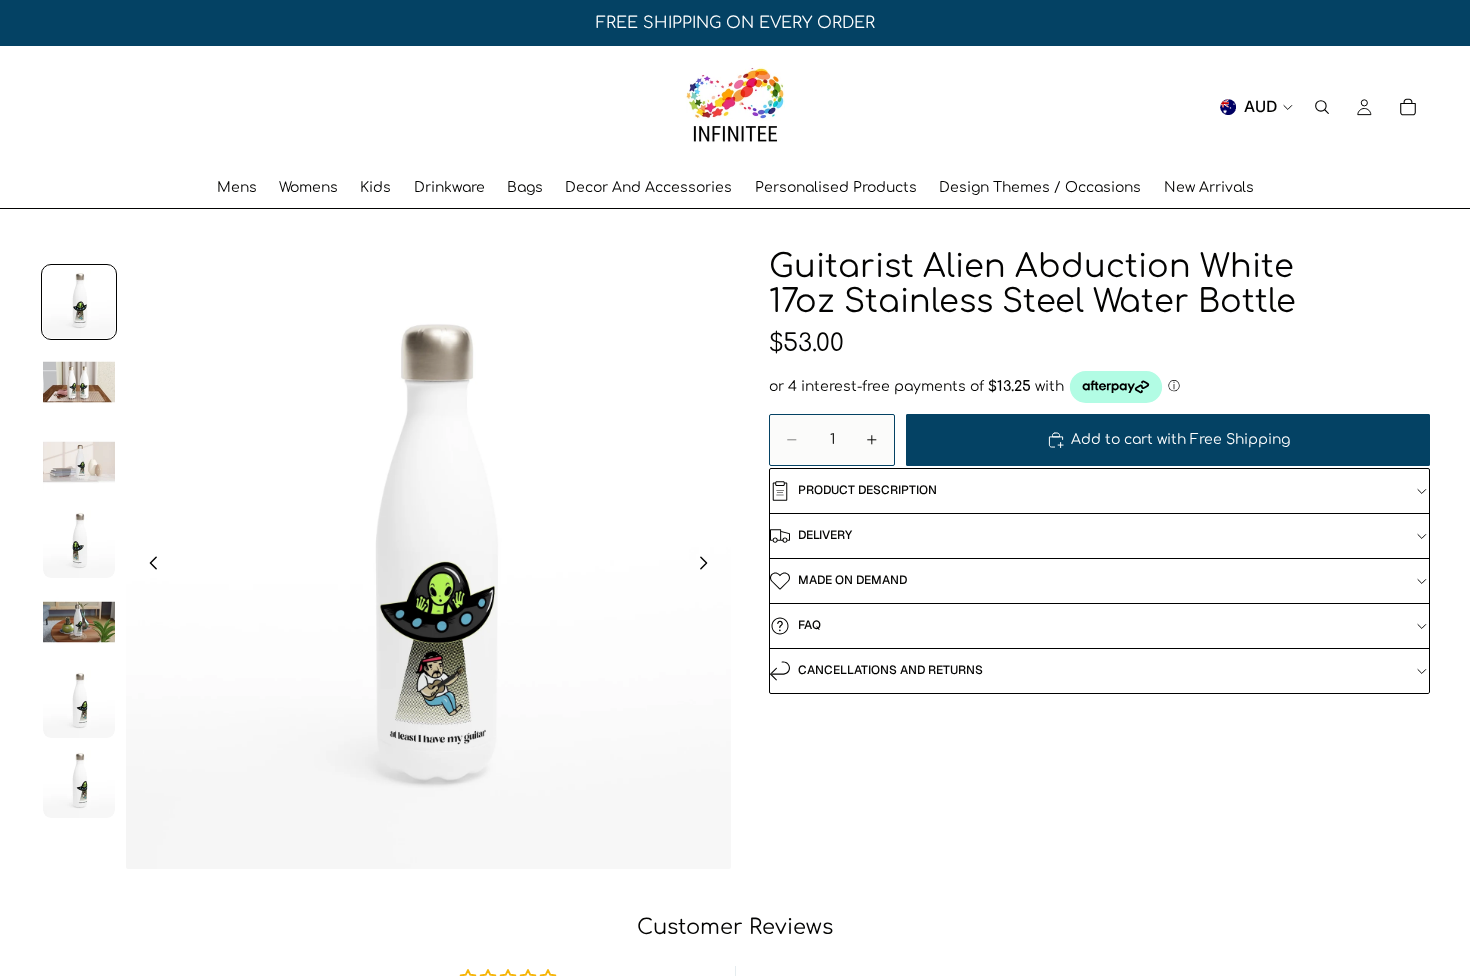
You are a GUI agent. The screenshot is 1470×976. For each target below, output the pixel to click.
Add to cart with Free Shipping (1180, 439)
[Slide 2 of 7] (79, 382)
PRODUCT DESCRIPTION (867, 490)
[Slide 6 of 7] (79, 702)
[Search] (1322, 107)
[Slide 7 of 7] (79, 782)
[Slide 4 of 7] (79, 542)
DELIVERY (825, 535)
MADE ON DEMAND (852, 580)
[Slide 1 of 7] (79, 302)
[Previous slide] (148, 566)
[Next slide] (709, 566)
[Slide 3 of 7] (79, 462)
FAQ (809, 625)
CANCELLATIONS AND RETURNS (890, 670)
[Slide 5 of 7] (79, 622)
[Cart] (1408, 107)
